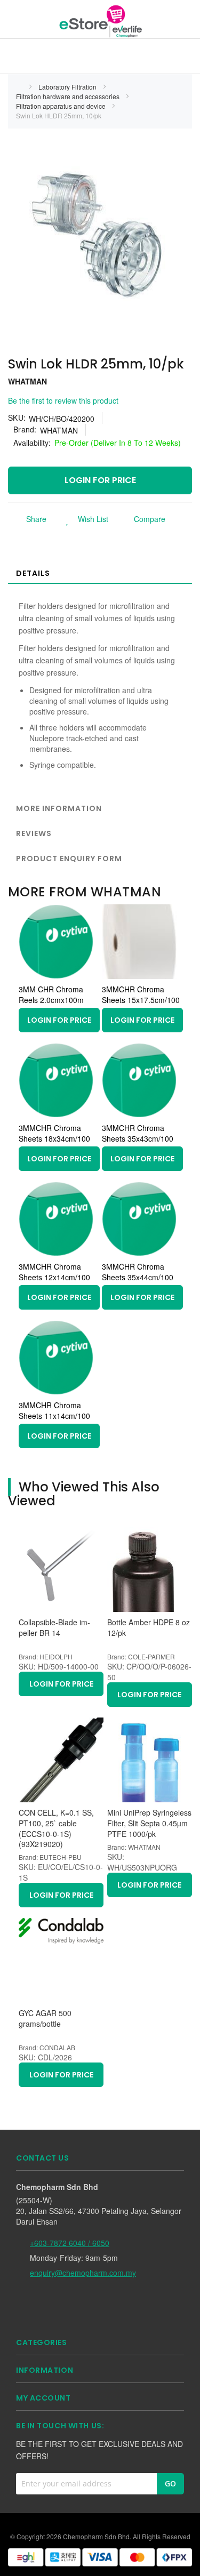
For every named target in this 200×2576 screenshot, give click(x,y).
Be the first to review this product (63, 400)
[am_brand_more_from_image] (56, 976)
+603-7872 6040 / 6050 (70, 2243)
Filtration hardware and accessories (69, 96)
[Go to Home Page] (19, 87)
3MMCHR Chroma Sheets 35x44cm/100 (138, 1272)
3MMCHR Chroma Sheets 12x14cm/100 (54, 1272)
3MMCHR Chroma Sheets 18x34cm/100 (54, 1133)
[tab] (100, 573)
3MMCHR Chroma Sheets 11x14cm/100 (54, 1410)
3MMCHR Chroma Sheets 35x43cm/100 (138, 1133)
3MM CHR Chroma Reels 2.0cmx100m (51, 994)
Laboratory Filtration (68, 87)
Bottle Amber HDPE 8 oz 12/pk (149, 1628)
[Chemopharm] (100, 21)
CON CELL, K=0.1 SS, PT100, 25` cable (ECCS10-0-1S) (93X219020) (56, 1828)
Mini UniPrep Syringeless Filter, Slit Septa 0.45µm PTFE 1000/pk (149, 1823)
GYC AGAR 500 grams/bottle (45, 2019)
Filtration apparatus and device (62, 106)
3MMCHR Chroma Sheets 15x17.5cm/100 (141, 994)
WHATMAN (27, 381)
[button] (84, 519)
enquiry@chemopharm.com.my (83, 2273)
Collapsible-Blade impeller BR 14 (54, 1628)
